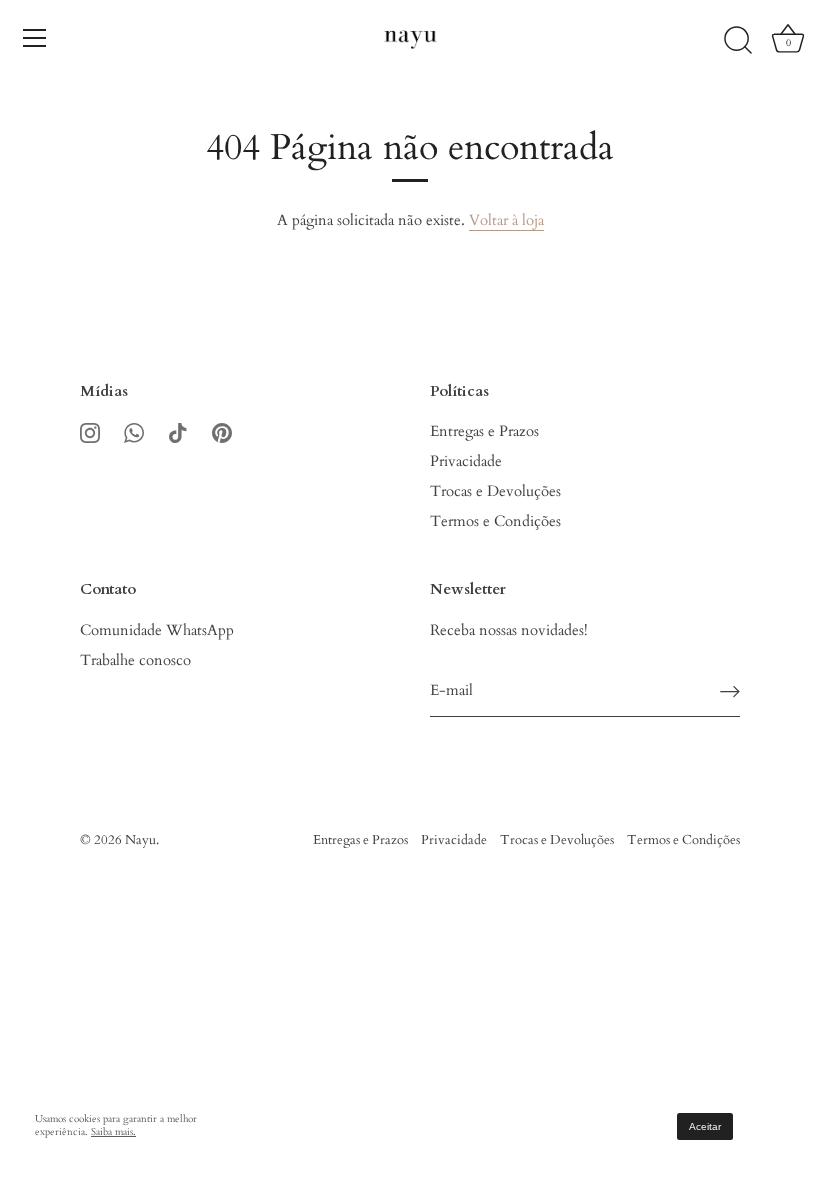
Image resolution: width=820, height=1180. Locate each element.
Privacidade (466, 461)
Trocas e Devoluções (495, 491)
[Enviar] (730, 691)
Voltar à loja (506, 220)
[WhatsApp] (134, 431)
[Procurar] (738, 41)
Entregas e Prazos (484, 431)
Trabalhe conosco (135, 660)
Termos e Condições (495, 521)
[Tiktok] (178, 431)
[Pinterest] (222, 431)
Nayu (140, 840)
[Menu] (35, 38)
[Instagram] (90, 431)
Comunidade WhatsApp (157, 630)
